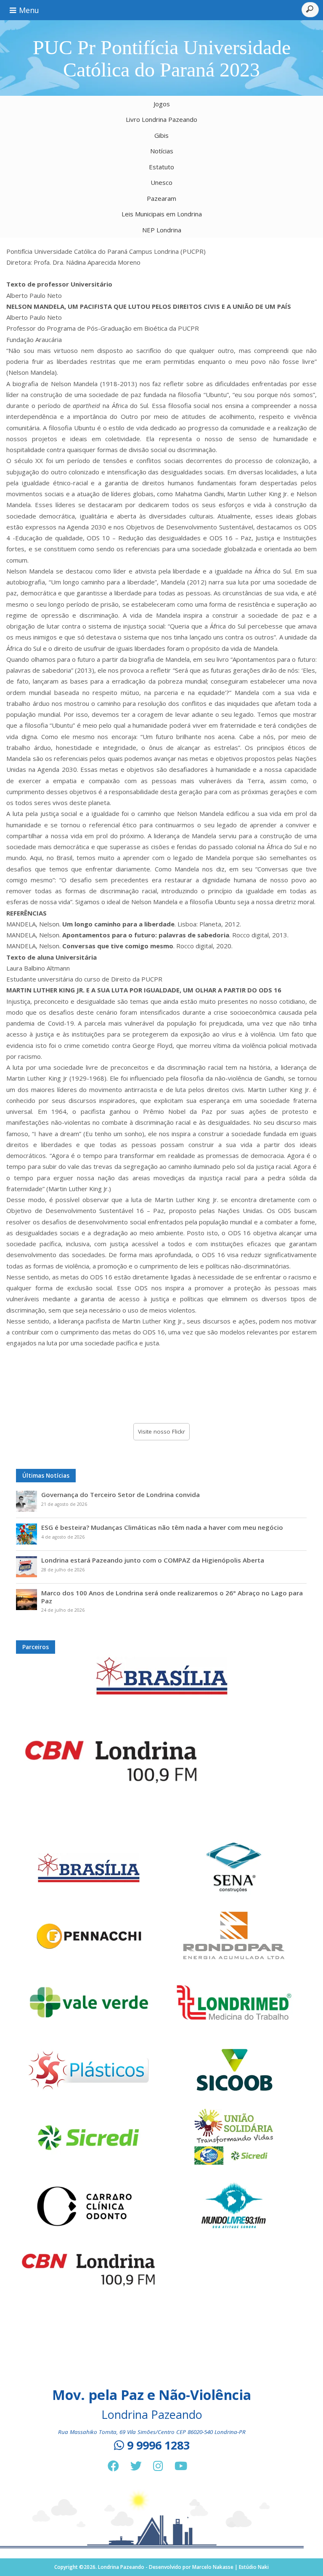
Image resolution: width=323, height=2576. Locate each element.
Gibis (161, 135)
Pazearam (161, 198)
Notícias (162, 151)
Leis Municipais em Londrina (162, 214)
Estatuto (161, 167)
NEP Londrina (162, 230)
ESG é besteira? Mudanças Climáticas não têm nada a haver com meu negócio (162, 1527)
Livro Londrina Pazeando (161, 119)
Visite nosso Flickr (161, 1431)
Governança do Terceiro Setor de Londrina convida (120, 1495)
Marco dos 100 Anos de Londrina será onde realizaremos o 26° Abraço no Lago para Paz (172, 1597)
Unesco (161, 182)
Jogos (162, 104)
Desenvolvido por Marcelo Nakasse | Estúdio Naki (209, 2567)
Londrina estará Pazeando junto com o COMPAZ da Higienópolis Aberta (153, 1560)
